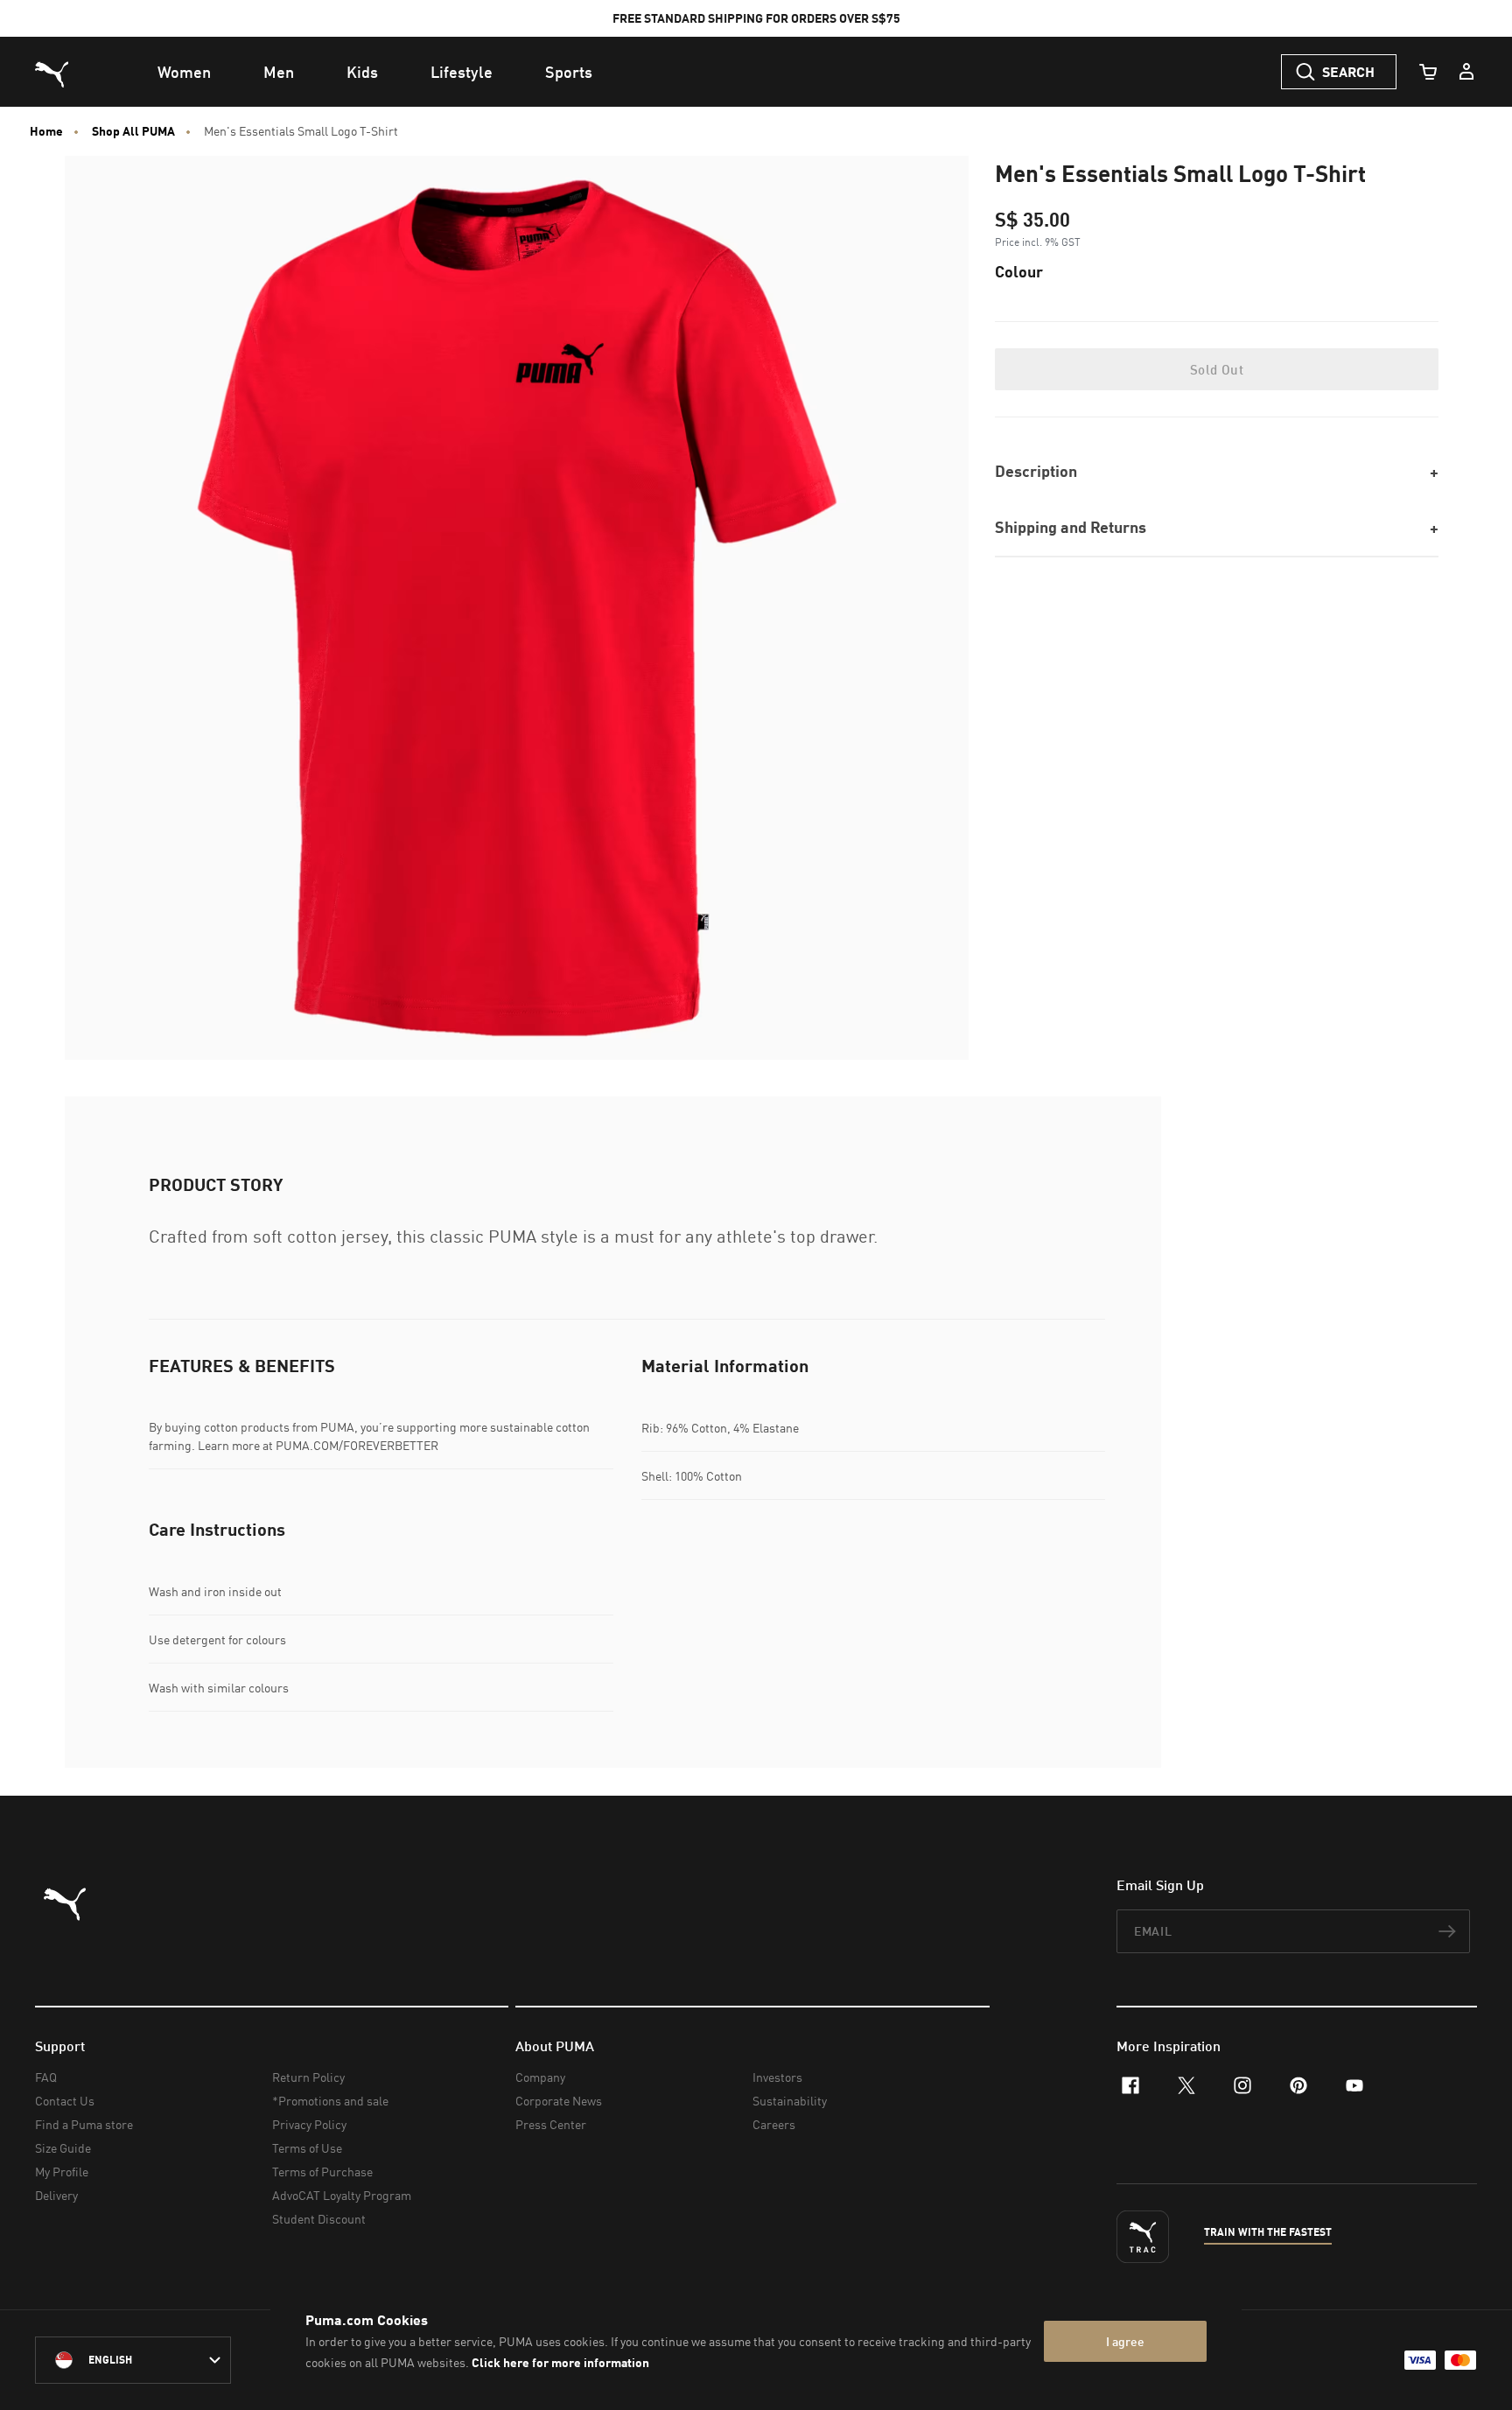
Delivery (56, 2195)
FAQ (46, 2077)
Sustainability (790, 2101)
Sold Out (1217, 369)
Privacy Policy (309, 2124)
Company (540, 2077)
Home (46, 131)
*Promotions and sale (330, 2101)
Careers (774, 2124)
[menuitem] (184, 72)
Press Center (551, 2124)
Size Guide (63, 2148)
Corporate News (559, 2101)
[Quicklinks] (1466, 72)
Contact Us (65, 2101)
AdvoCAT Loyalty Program (342, 2195)
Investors (777, 2077)
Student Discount (319, 2219)
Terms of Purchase (322, 2172)
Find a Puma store (84, 2124)
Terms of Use (307, 2148)
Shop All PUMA (133, 131)
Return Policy (308, 2077)
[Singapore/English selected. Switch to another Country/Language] (133, 2360)
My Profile (62, 2172)
